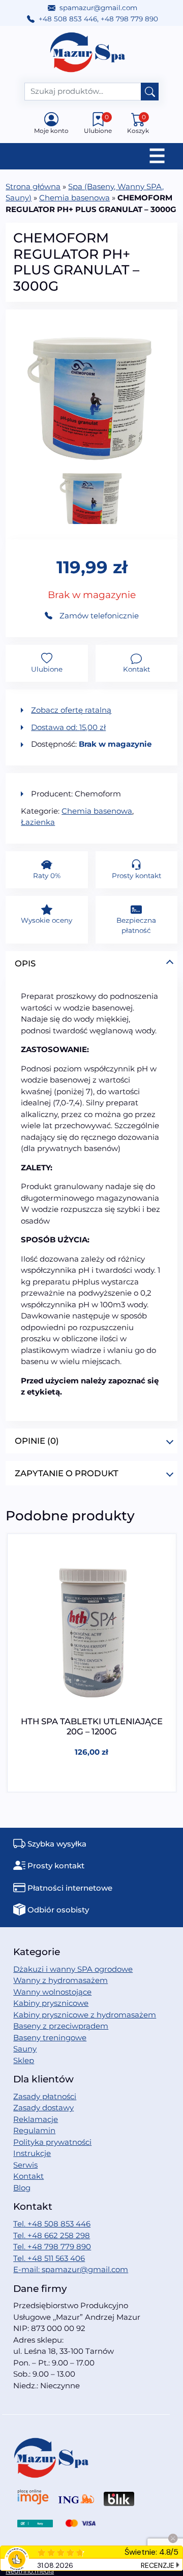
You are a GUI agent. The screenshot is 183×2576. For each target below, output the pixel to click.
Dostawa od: (68, 727)
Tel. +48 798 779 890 (52, 2247)
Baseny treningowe (50, 2038)
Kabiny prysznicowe (51, 2003)
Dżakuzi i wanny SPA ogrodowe (73, 1969)
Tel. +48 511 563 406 (49, 2258)
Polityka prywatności (52, 2142)
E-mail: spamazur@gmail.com (71, 2269)
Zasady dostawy (43, 2108)
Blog (22, 2188)
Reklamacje (36, 2119)
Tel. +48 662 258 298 (52, 2235)
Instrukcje (32, 2153)
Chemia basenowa (74, 198)
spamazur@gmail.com (98, 8)
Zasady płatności (45, 2096)
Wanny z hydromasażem (60, 1980)
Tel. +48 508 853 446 (52, 2224)
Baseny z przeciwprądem (61, 2026)
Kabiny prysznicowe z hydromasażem (85, 2015)
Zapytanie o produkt (67, 1473)
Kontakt (28, 2176)
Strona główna (33, 186)
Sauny (25, 2049)
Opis (25, 963)
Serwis (25, 2165)
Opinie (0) (37, 1441)
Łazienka (38, 822)
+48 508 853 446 (68, 19)
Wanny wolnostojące (52, 1992)
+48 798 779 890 (129, 19)
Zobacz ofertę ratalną (71, 710)
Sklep (24, 2060)
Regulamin (34, 2130)
